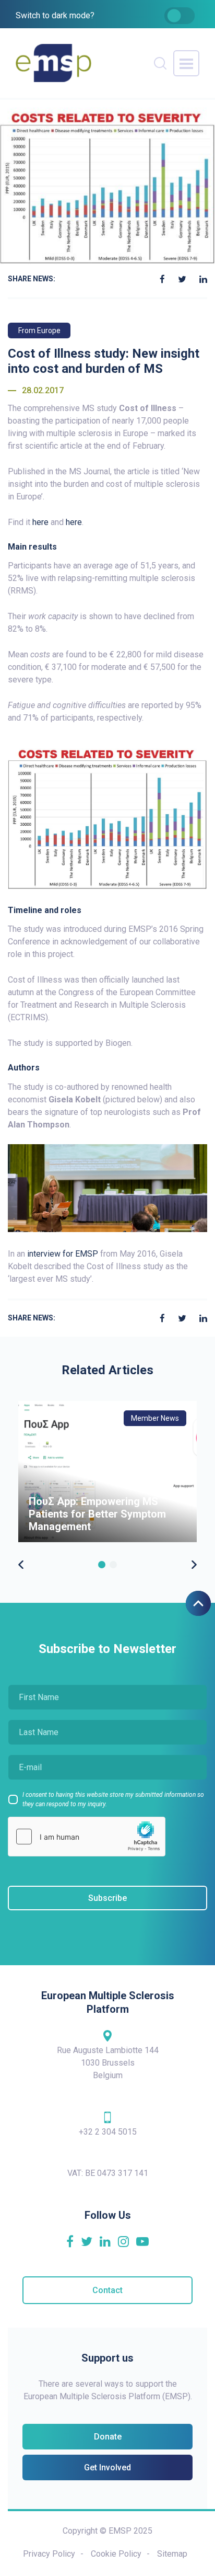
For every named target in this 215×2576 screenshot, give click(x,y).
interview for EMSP (63, 1254)
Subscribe (107, 1898)
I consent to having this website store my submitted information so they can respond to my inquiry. (113, 1799)
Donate (108, 2437)
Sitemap (172, 2554)
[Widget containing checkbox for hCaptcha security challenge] (87, 1837)
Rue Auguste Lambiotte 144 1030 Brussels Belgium (108, 2063)
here (40, 522)
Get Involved (107, 2467)
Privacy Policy (49, 2554)
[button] (102, 1565)
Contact (107, 2290)
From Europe (39, 330)
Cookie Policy (116, 2554)
